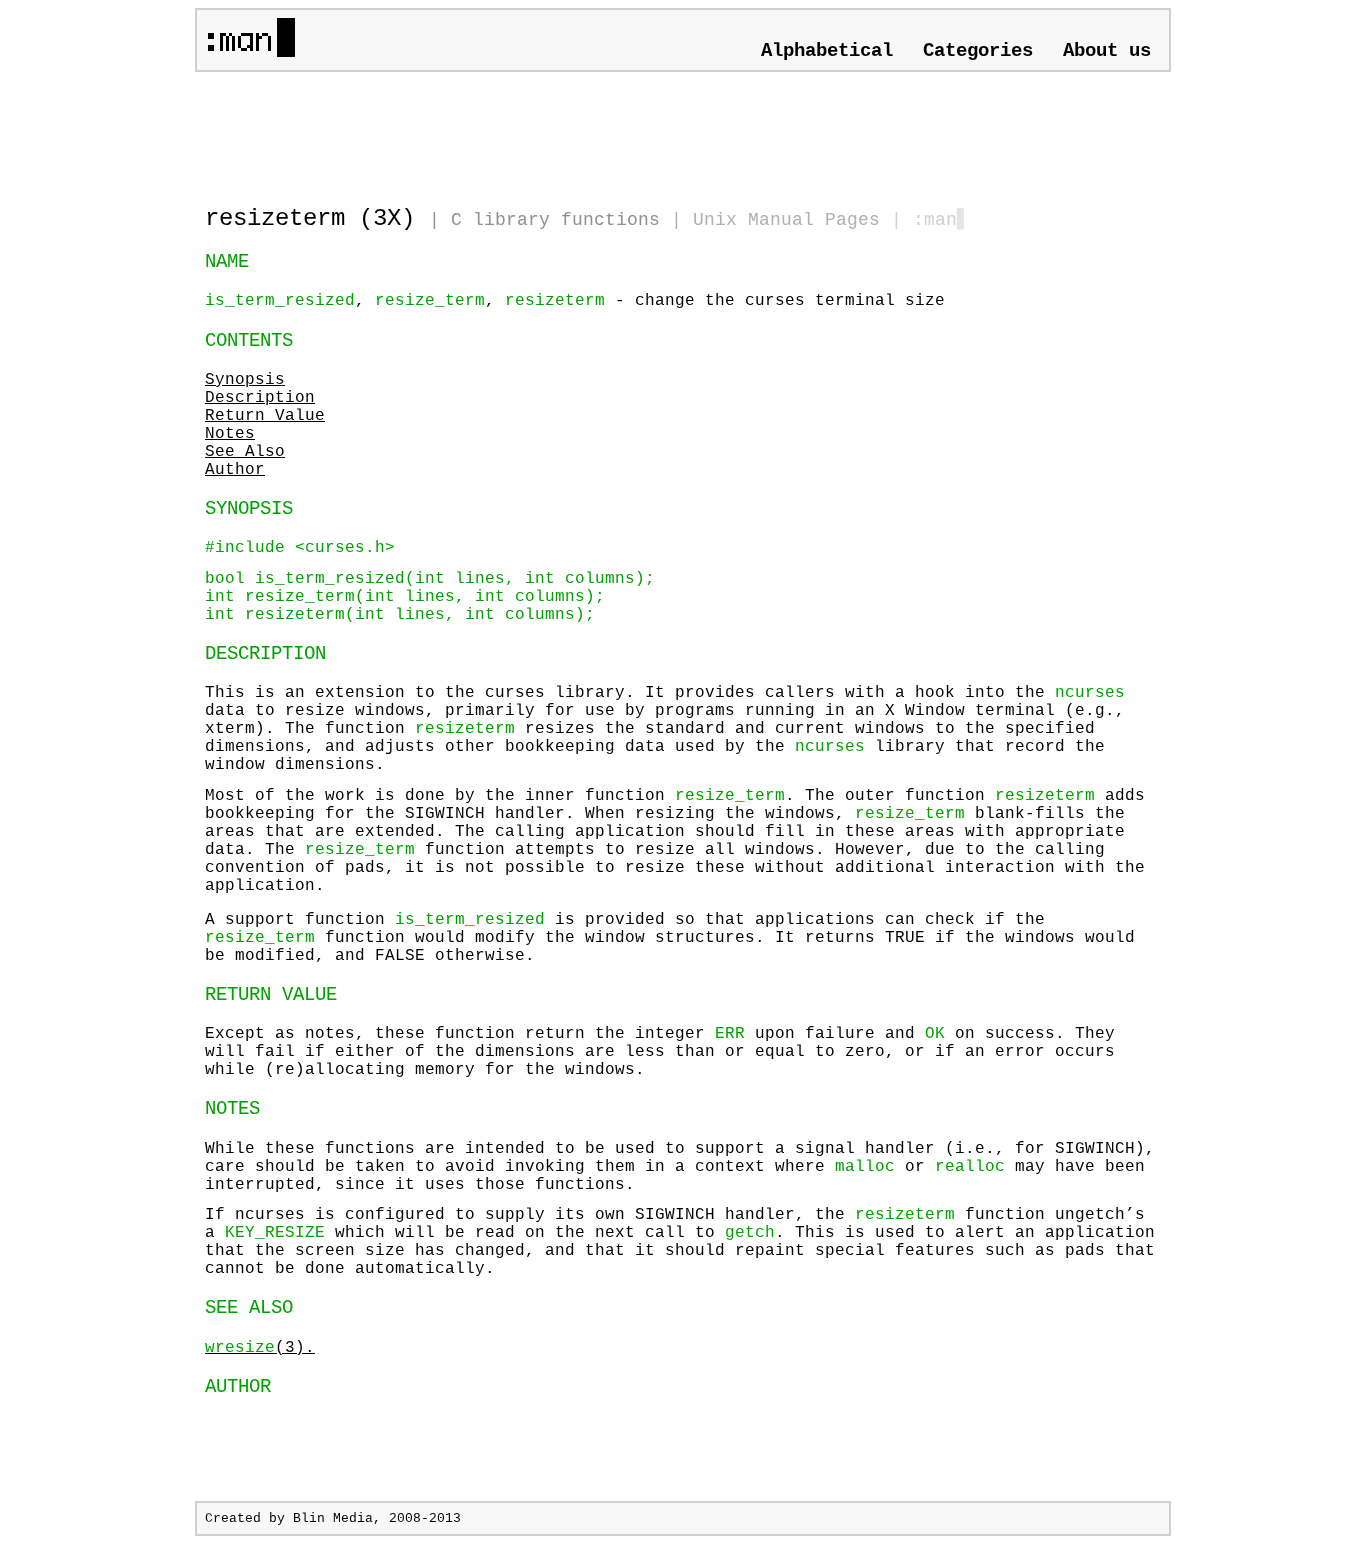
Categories (978, 51)
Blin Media (333, 1518)
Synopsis (245, 380)
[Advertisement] (439, 130)
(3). (260, 1348)
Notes (230, 434)
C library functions (555, 220)
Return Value (265, 416)
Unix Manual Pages (786, 220)
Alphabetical (827, 51)
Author (235, 470)
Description (260, 398)
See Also (245, 452)
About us (1107, 51)
